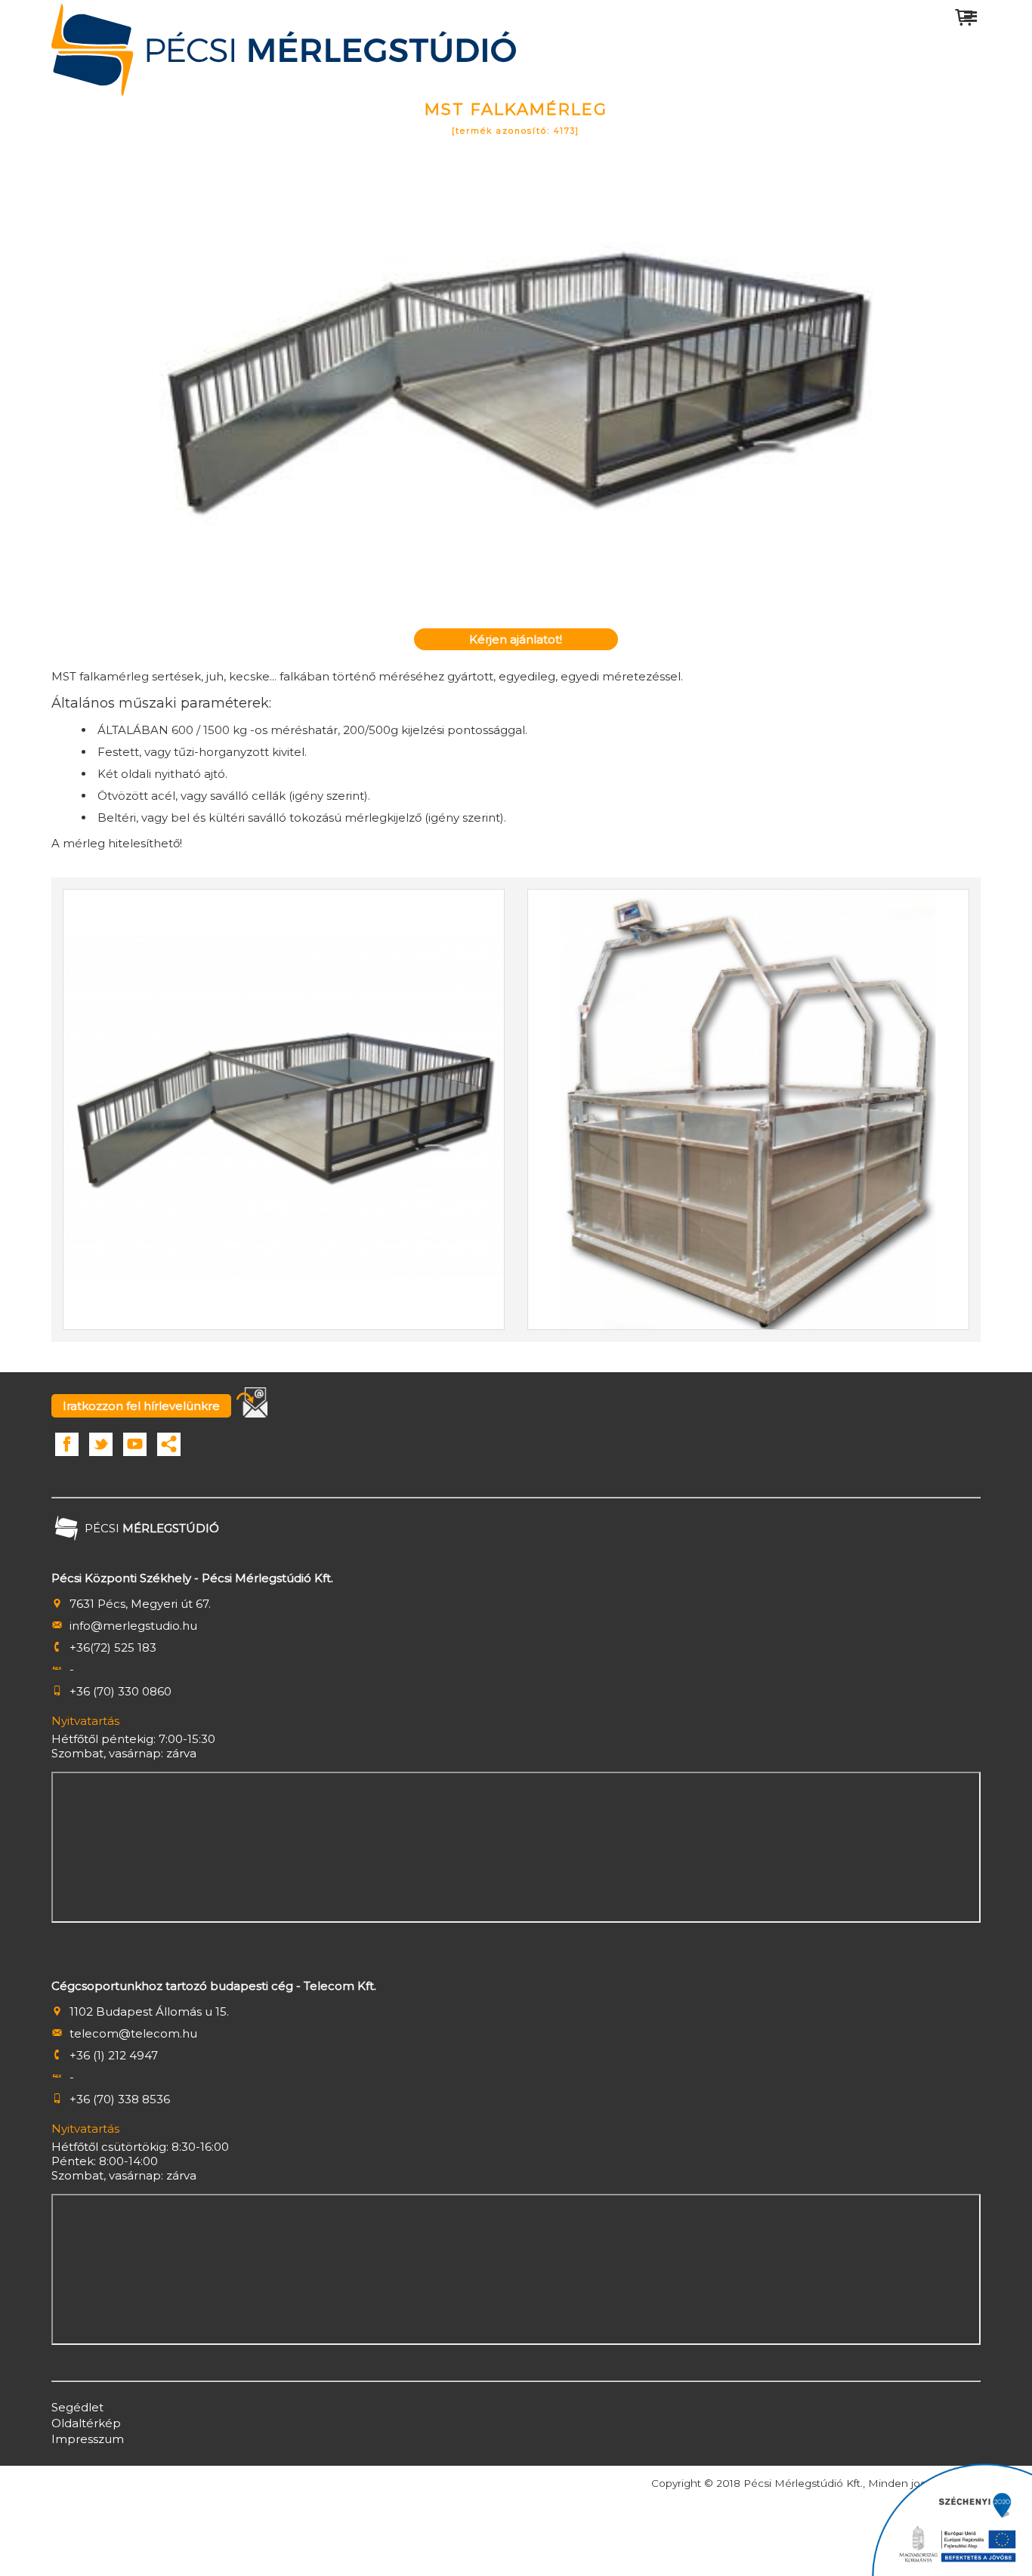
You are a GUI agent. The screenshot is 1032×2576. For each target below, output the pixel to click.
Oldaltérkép (86, 2423)
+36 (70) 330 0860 (121, 1691)
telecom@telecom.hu (133, 2033)
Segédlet (77, 2407)
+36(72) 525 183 (113, 1647)
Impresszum (88, 2439)
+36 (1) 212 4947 (114, 2055)
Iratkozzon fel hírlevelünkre (141, 1406)
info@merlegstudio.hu (133, 1626)
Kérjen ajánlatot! (516, 639)
